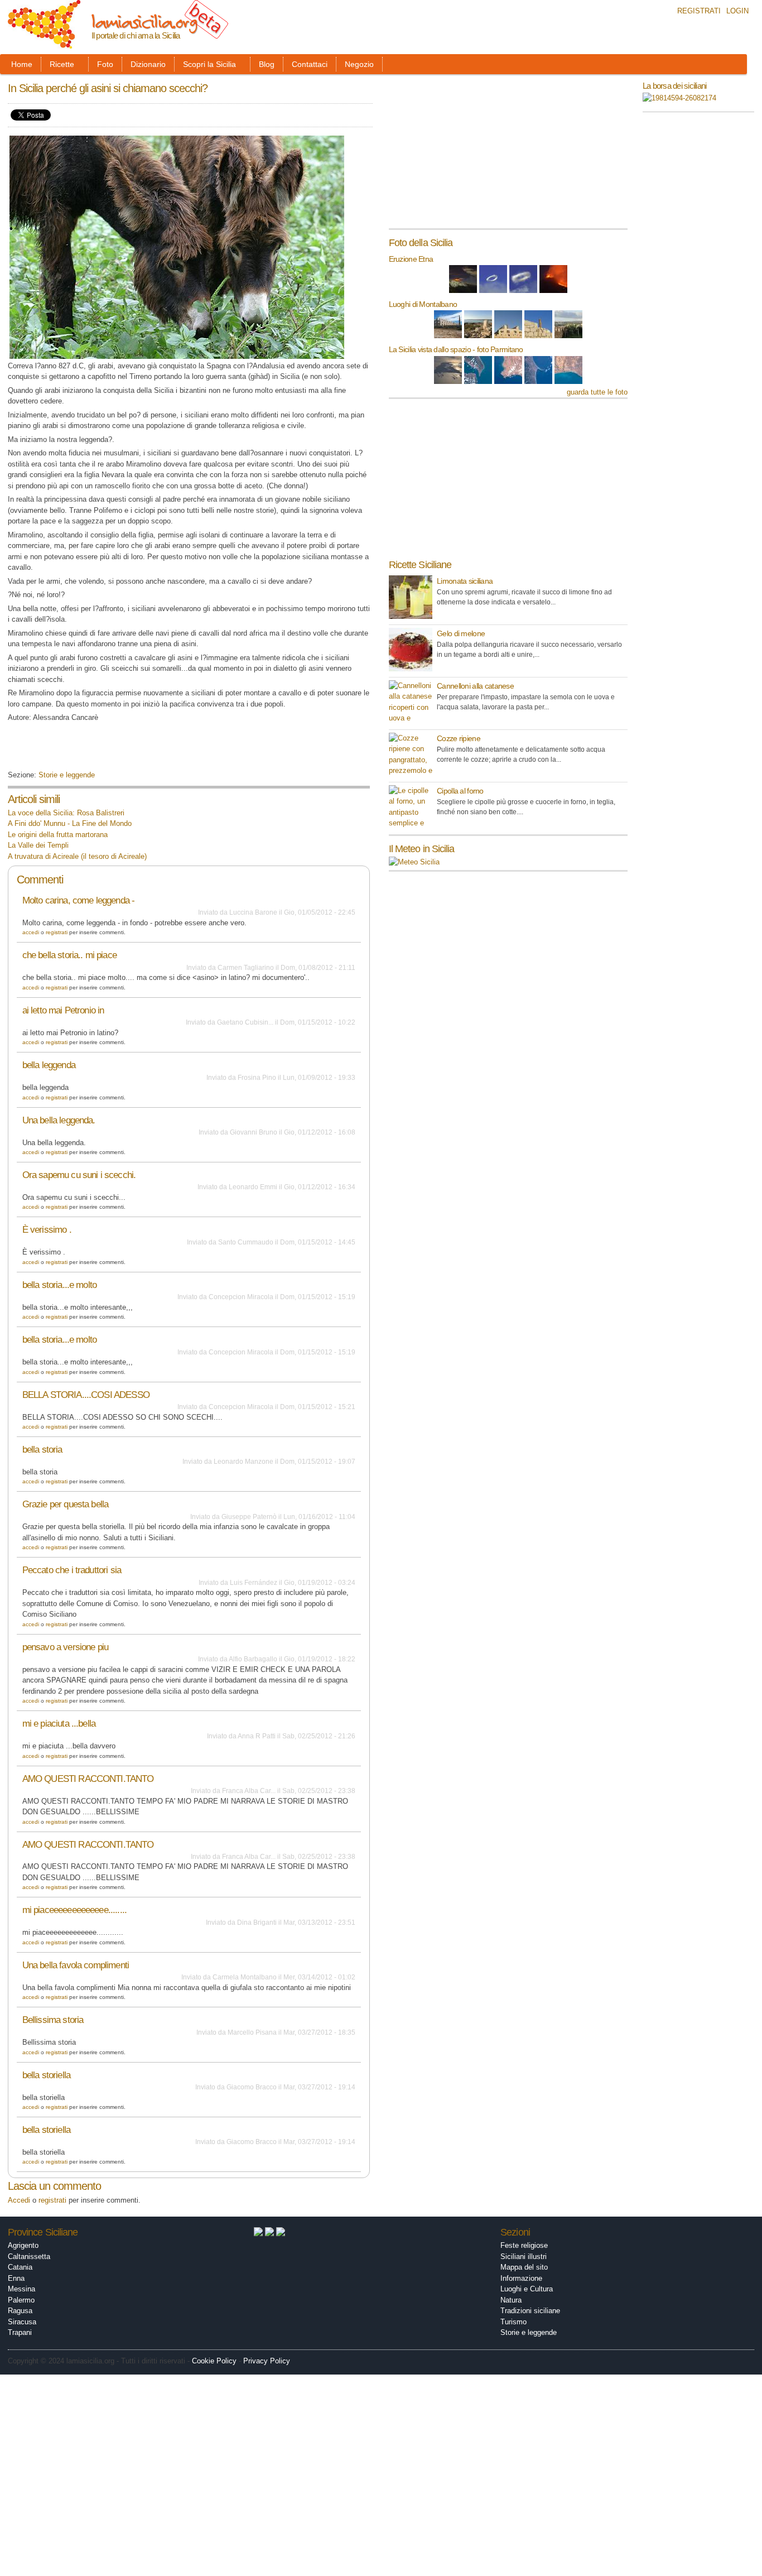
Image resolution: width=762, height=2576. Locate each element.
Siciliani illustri (524, 2257)
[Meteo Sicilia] (414, 862)
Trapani (20, 2332)
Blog (267, 64)
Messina (21, 2289)
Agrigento (23, 2245)
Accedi (31, 932)
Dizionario (148, 64)
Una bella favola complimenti (76, 1965)
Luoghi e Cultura (527, 2289)
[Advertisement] (138, 750)
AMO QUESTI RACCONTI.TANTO (88, 1779)
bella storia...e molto (59, 1285)
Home (22, 64)
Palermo (21, 2300)
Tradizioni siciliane (530, 2311)
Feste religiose (524, 2245)
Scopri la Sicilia (209, 64)
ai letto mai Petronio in (63, 1010)
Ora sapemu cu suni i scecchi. (79, 1175)
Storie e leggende (67, 775)
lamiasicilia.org (144, 21)
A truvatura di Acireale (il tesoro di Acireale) (77, 856)
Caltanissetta (29, 2257)
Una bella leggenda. (59, 1120)
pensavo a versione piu (65, 1647)
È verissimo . (47, 1230)
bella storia (42, 1450)
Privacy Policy (267, 2361)
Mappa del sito (524, 2267)
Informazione (521, 2278)
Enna (16, 2278)
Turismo (513, 2322)
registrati (57, 932)
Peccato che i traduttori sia (72, 1570)
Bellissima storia (53, 2020)
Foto (105, 64)
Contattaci (310, 64)
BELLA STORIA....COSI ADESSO (86, 1395)
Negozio (359, 64)
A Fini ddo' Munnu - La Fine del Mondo (70, 823)
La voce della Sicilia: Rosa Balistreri (66, 813)
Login (737, 11)
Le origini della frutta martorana (58, 835)
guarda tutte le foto (597, 392)
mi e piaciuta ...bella (59, 1724)
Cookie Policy (214, 2361)
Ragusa (20, 2311)
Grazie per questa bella (66, 1504)
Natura (511, 2300)
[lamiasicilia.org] (44, 43)
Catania (20, 2267)
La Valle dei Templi (38, 845)
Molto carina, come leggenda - (79, 900)
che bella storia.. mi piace (69, 955)
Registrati (699, 11)
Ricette (62, 64)
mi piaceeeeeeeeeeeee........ (74, 1910)
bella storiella (46, 2075)
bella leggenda (49, 1065)
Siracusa (22, 2322)
